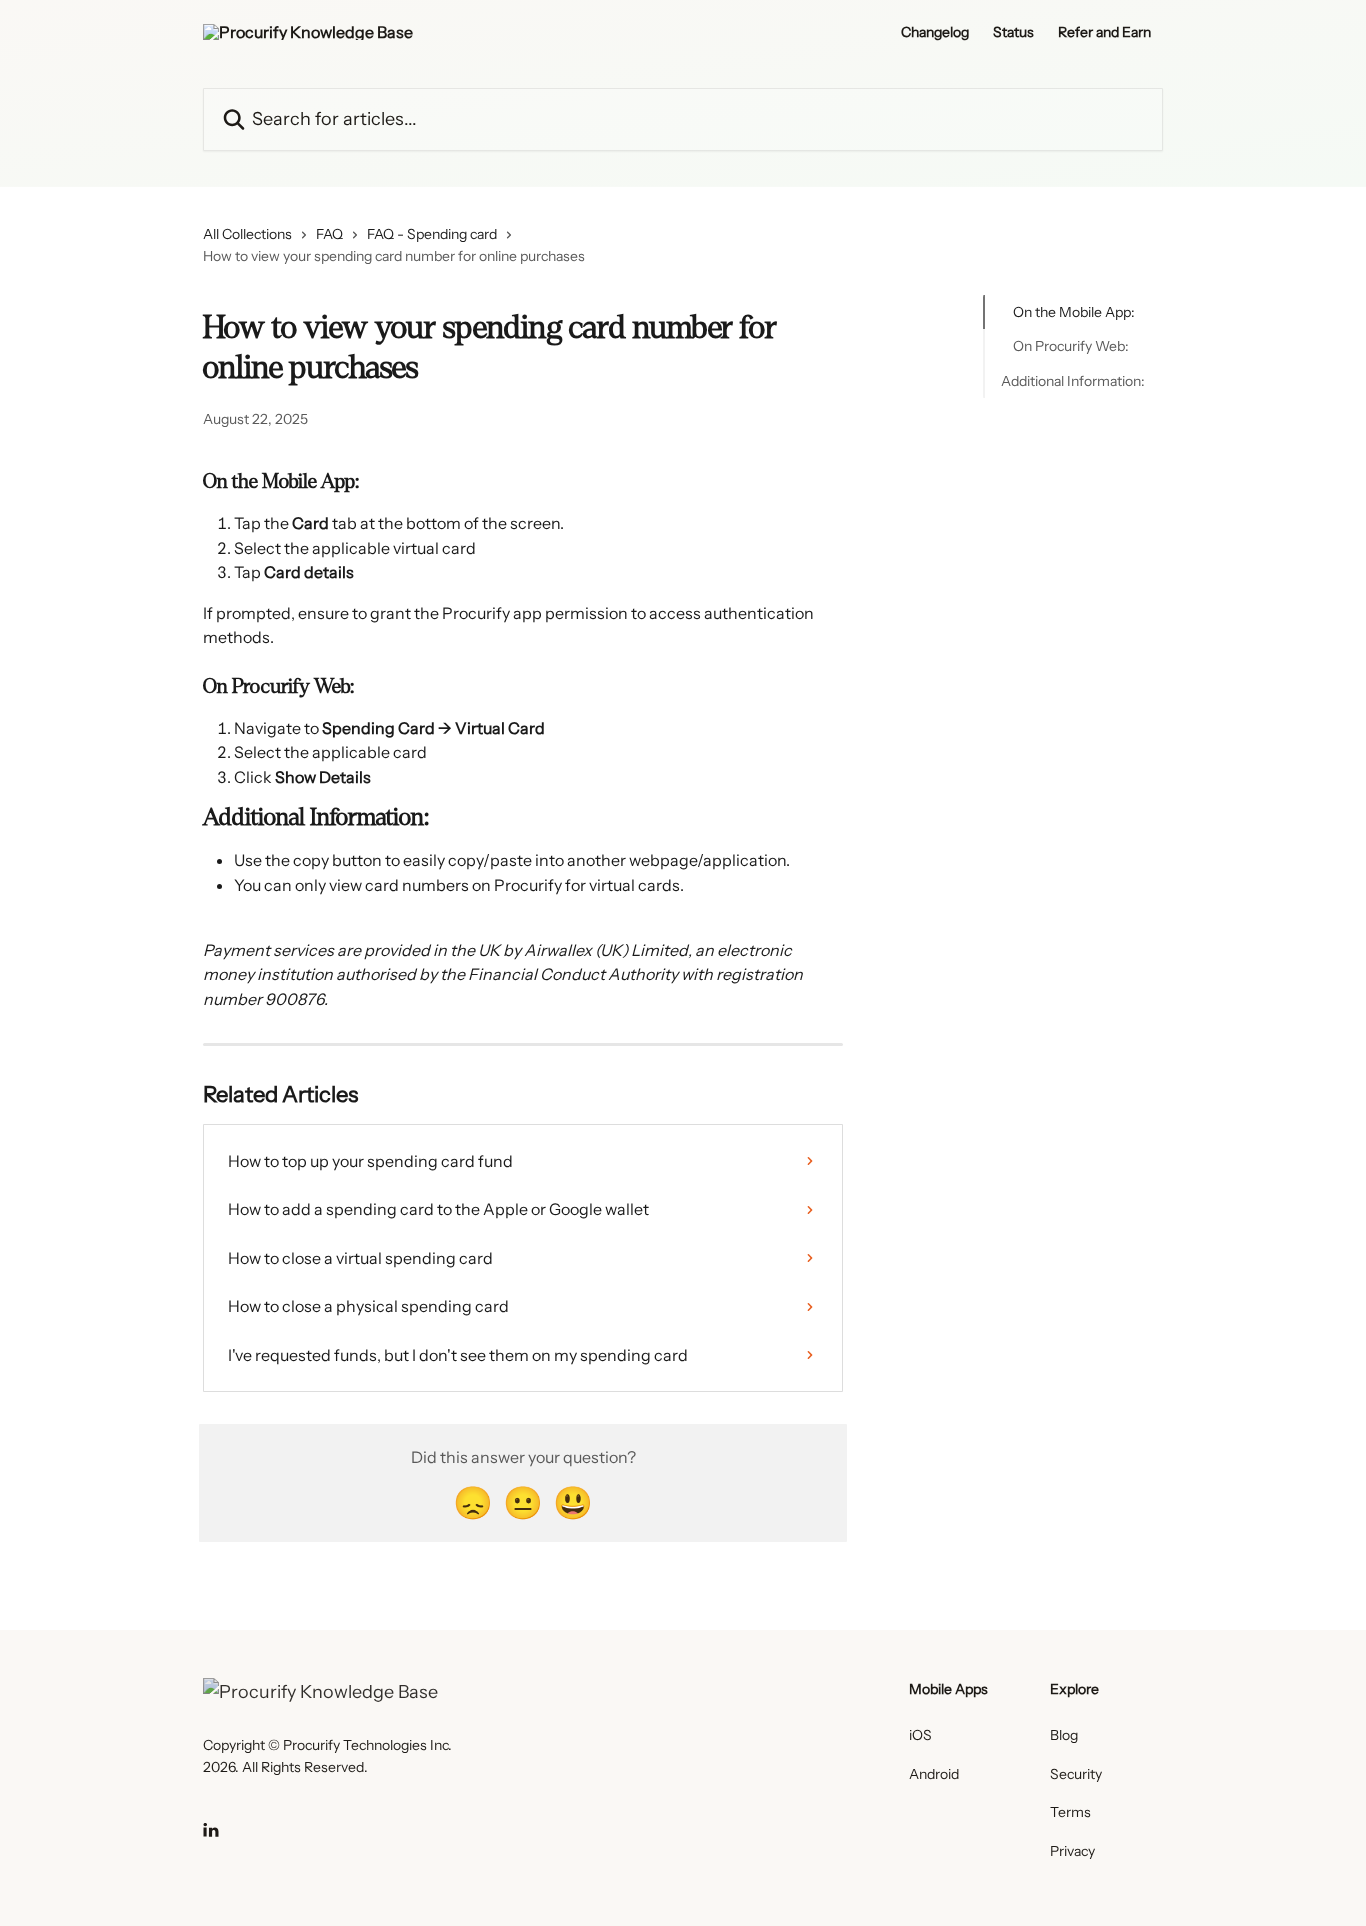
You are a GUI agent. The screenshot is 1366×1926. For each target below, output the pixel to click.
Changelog (935, 32)
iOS (920, 1735)
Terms (1070, 1812)
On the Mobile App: (1074, 312)
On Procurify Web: (1071, 346)
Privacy (1072, 1851)
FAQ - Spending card (432, 234)
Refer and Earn (1104, 32)
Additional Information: (1073, 381)
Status (1013, 32)
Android (934, 1774)
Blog (1064, 1735)
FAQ (329, 234)
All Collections (247, 234)
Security (1076, 1774)
